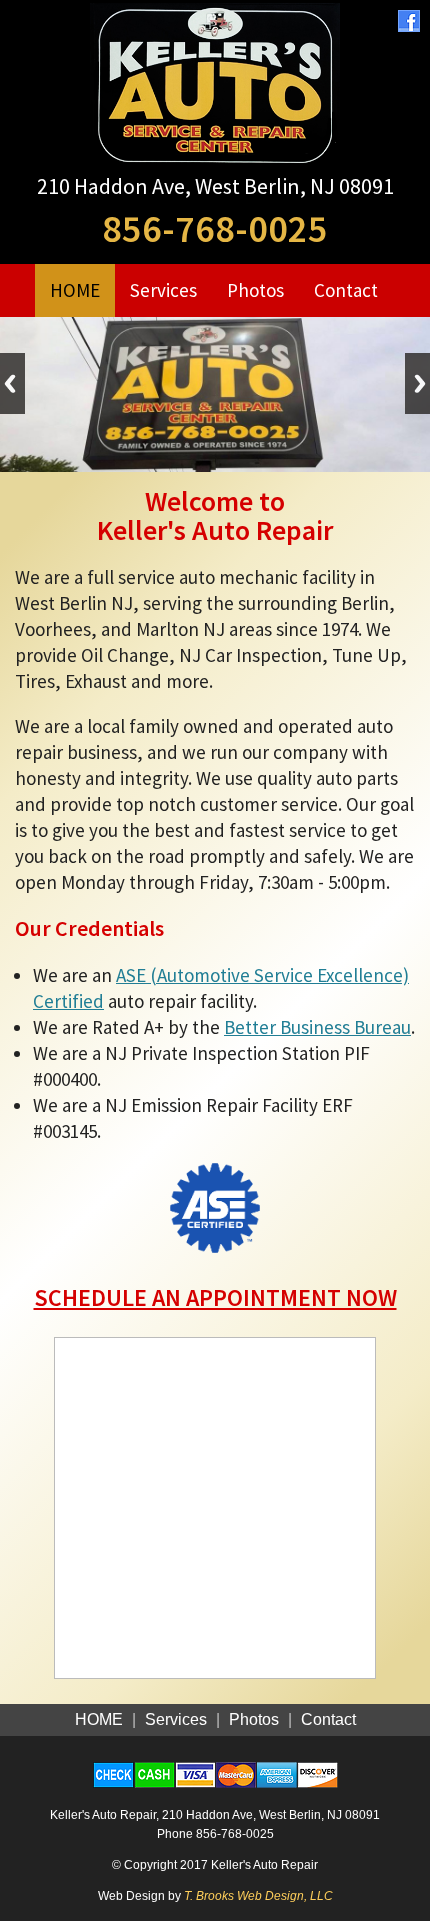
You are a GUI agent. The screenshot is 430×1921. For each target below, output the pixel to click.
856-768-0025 (215, 228)
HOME (75, 290)
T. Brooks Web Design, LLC (258, 1896)
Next (417, 383)
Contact (346, 290)
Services (163, 290)
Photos (255, 290)
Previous (12, 383)
